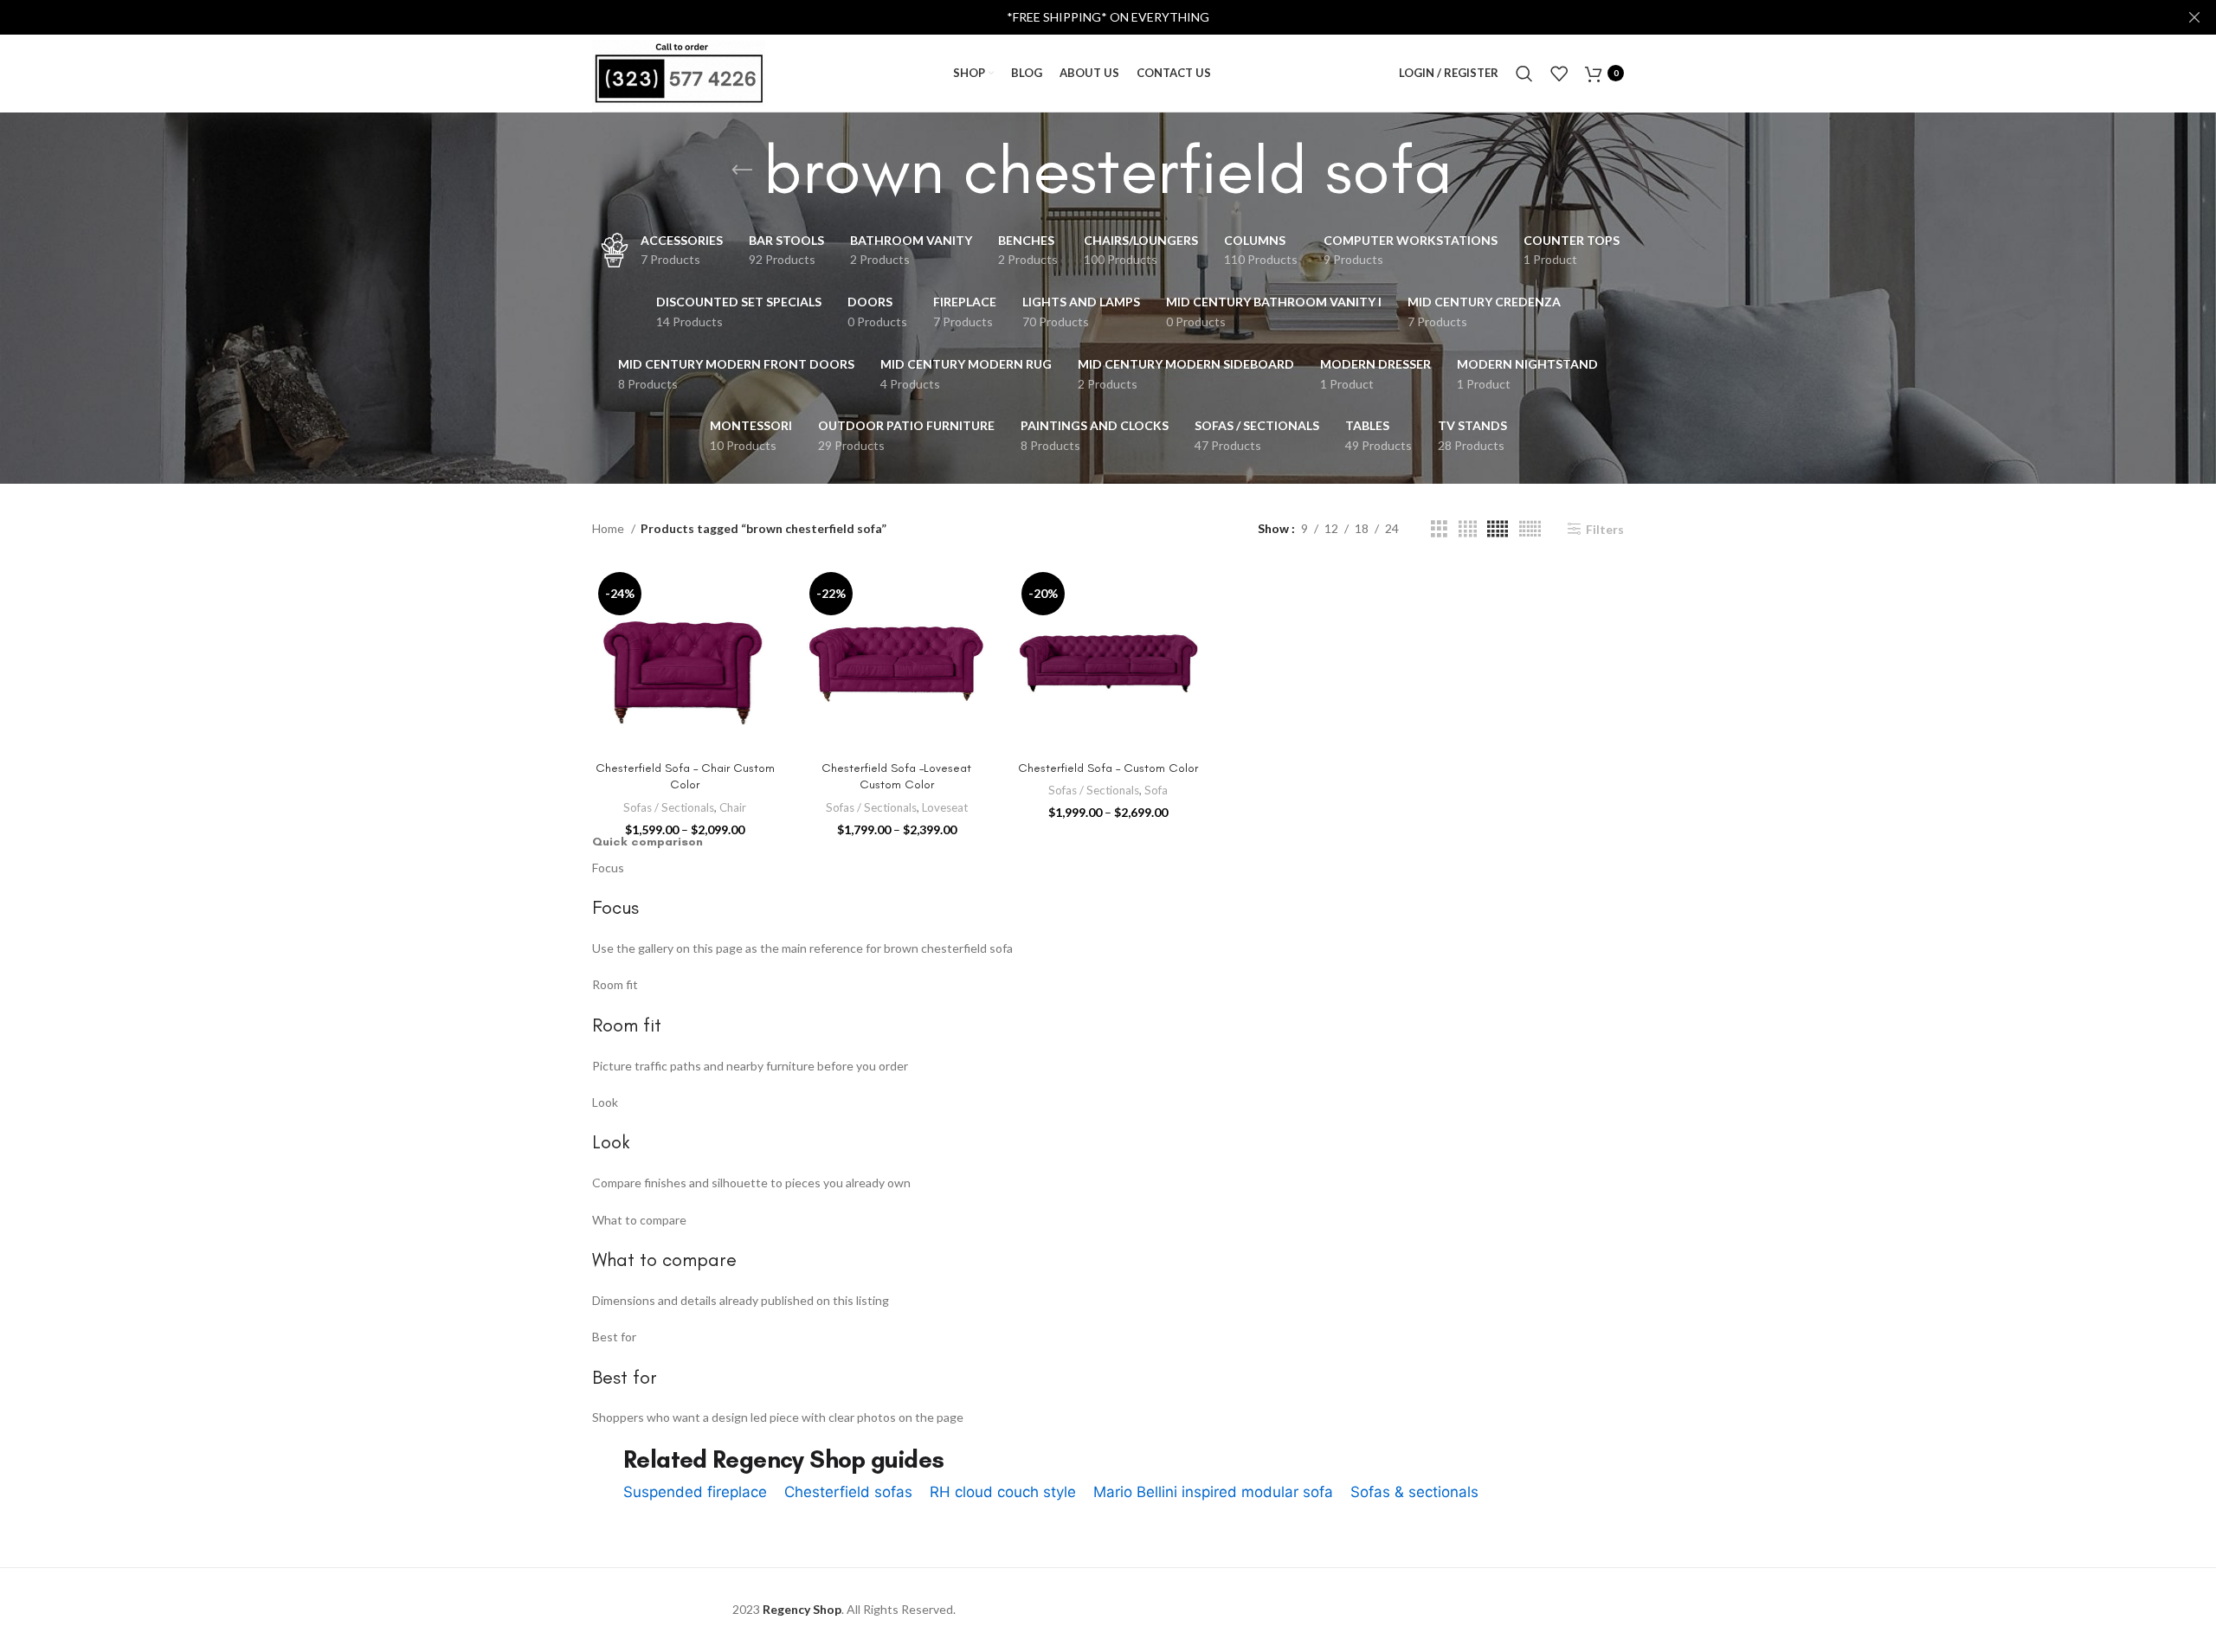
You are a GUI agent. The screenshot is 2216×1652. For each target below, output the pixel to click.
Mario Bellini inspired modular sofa (1213, 1492)
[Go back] (742, 170)
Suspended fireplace (695, 1492)
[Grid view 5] (1498, 529)
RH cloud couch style (1003, 1492)
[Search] (1524, 74)
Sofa (1156, 790)
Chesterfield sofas (848, 1492)
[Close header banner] (2194, 17)
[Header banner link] (1082, 17)
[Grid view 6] (1530, 529)
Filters (1605, 529)
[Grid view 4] (1468, 529)
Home (609, 528)
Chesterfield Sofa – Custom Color (1108, 768)
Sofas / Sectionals (669, 807)
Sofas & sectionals (1414, 1492)
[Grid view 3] (1439, 529)
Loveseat (945, 807)
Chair (733, 807)
